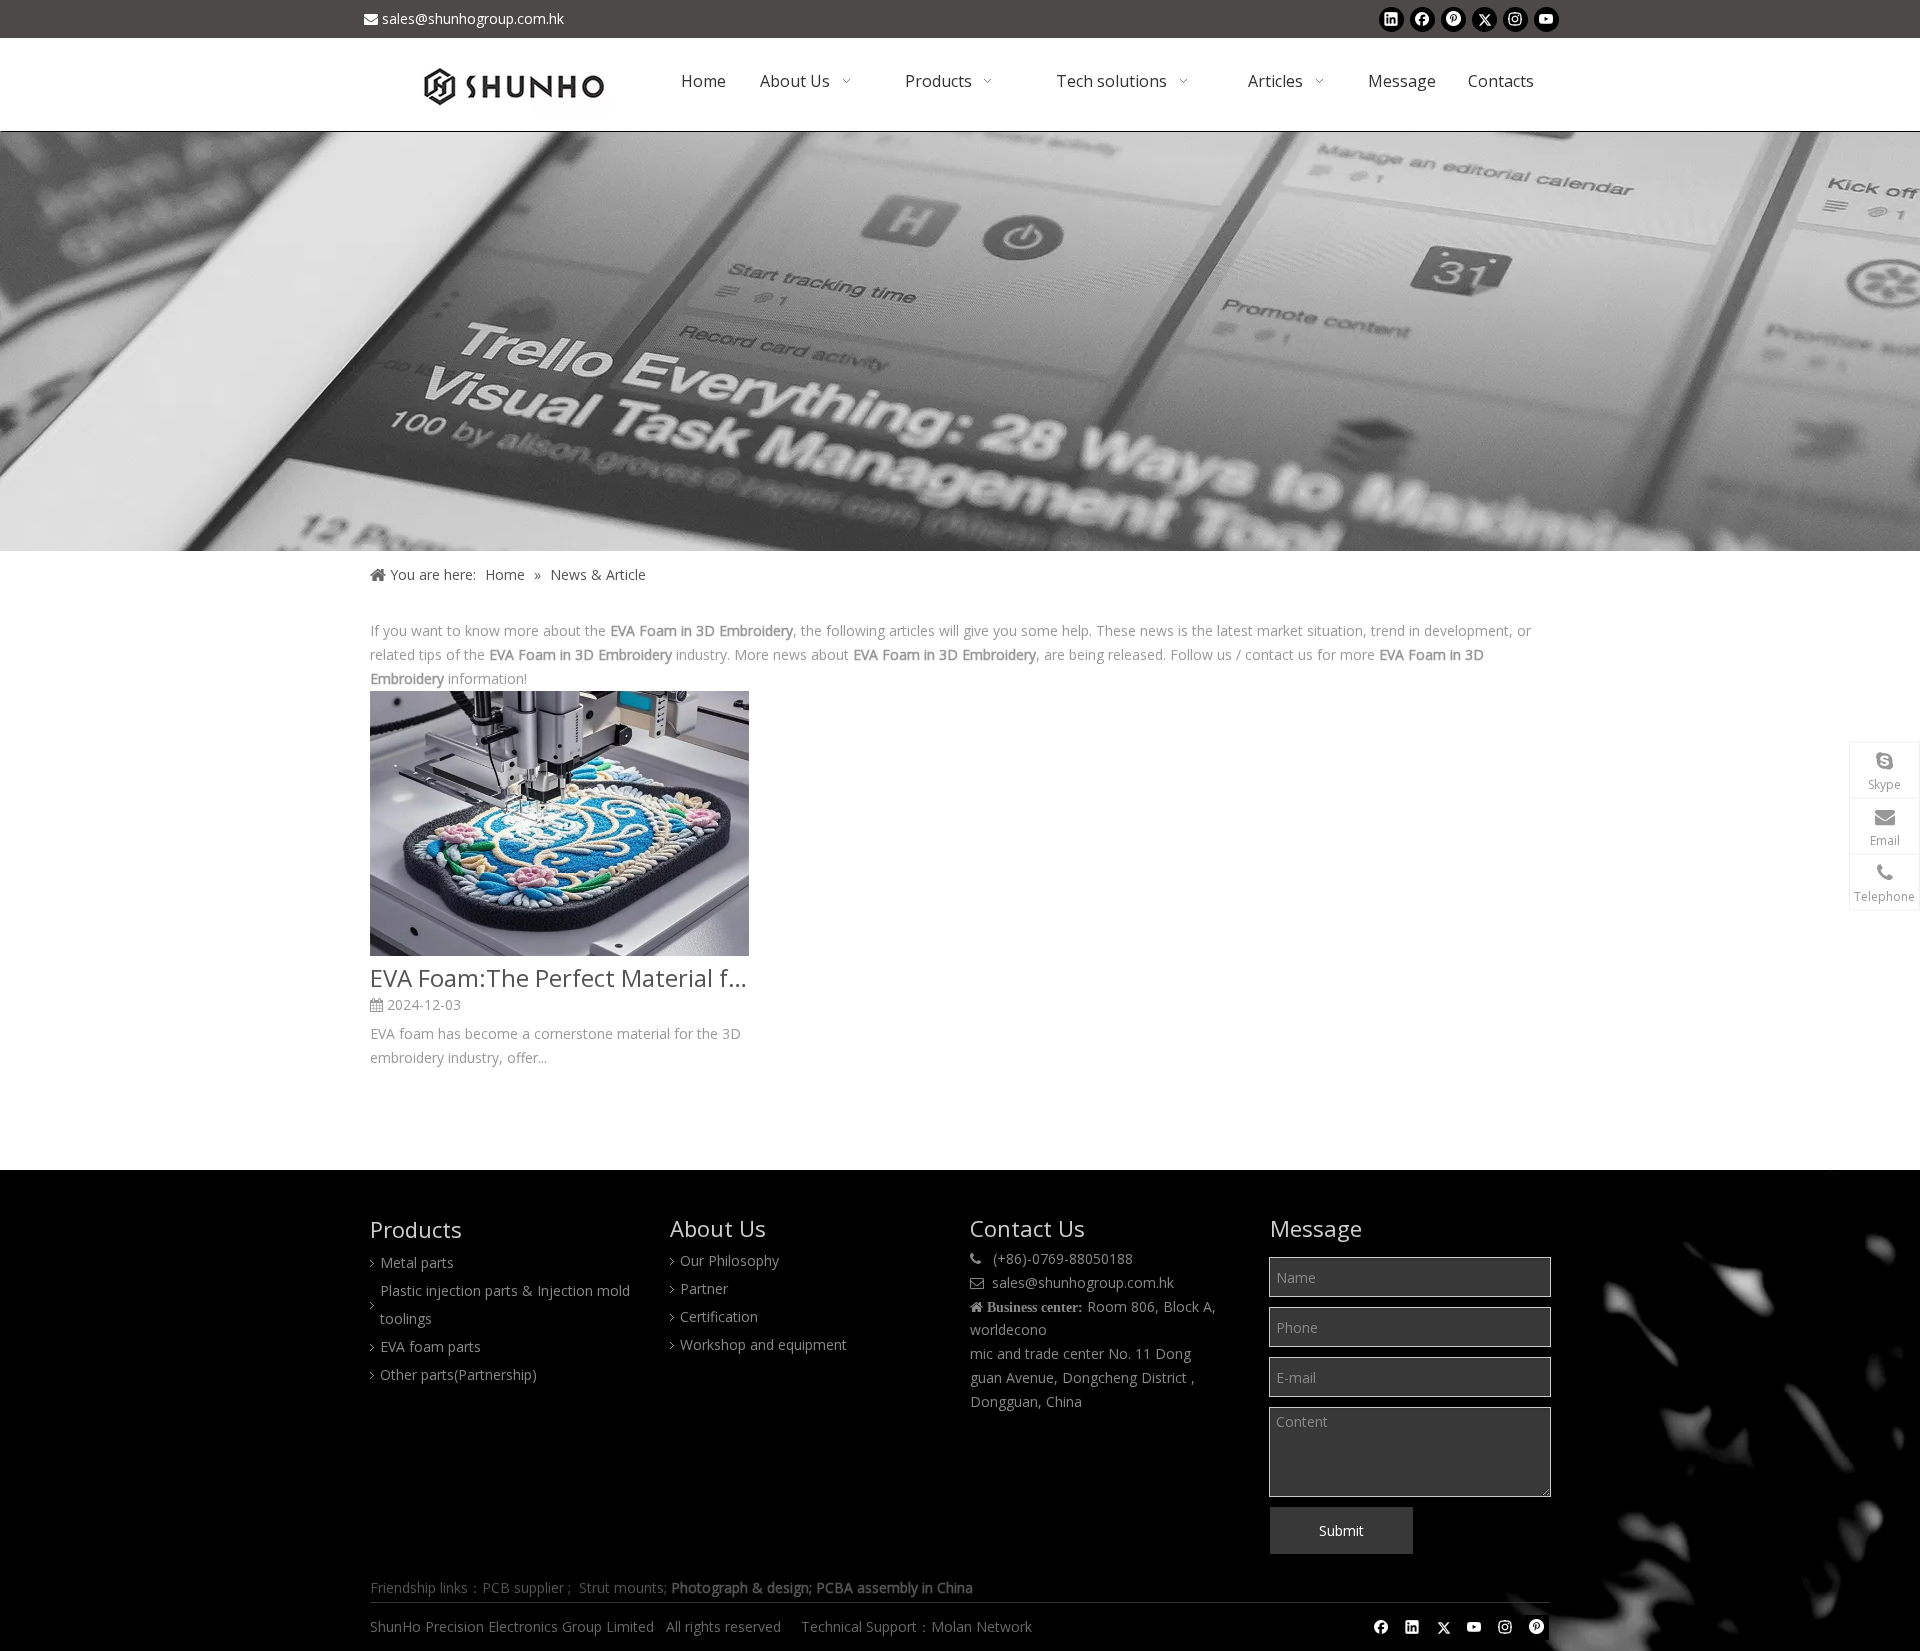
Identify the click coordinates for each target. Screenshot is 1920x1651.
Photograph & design (740, 1587)
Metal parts (417, 1262)
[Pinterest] (1453, 19)
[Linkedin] (1391, 19)
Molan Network (983, 1626)
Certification (719, 1316)
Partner (704, 1288)
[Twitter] (1484, 19)
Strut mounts (621, 1587)
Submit (1341, 1530)
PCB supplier (523, 1587)
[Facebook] (1422, 19)
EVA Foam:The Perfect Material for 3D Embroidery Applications (559, 978)
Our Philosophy (729, 1260)
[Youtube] (1546, 19)
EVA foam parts (430, 1346)
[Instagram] (1515, 19)
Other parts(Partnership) (458, 1374)
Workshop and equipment (763, 1344)
